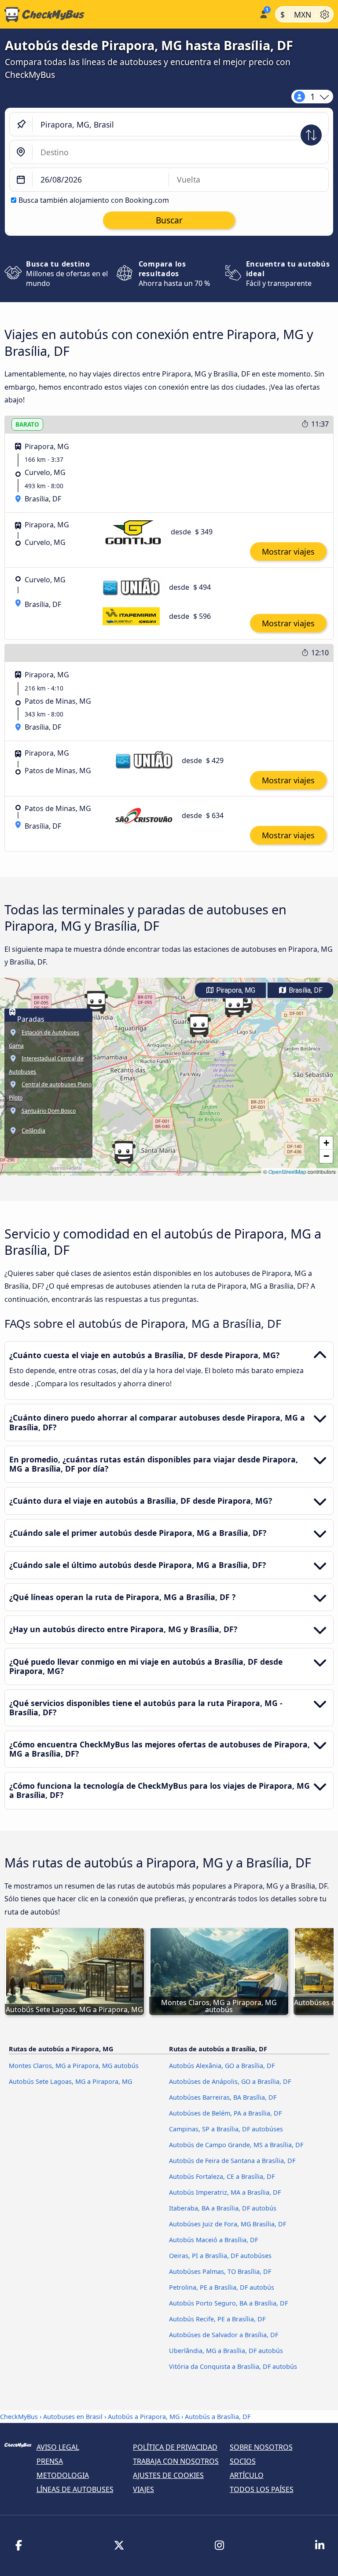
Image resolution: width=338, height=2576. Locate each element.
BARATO (27, 424)
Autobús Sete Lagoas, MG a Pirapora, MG (70, 2081)
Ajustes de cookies (168, 2475)
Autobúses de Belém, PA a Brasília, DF (225, 2113)
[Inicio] (128, 15)
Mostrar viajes (288, 552)
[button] (124, 1152)
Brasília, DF (305, 990)
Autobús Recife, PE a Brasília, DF (217, 2319)
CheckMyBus (19, 2417)
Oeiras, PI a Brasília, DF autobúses (220, 2256)
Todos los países (262, 2489)
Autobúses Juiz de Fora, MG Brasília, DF (228, 2224)
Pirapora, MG (235, 990)
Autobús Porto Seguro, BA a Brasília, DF (228, 2303)
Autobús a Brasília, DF (218, 2417)
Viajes (143, 2489)
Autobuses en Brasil (73, 2417)
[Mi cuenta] (263, 13)
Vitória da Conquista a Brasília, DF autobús (233, 2366)
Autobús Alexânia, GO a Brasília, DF (222, 2066)
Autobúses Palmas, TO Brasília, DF (220, 2271)
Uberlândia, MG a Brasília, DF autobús (226, 2351)
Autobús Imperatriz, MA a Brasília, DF (225, 2192)
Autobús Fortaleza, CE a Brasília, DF (222, 2176)
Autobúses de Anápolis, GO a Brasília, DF (230, 2081)
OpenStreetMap (287, 1171)
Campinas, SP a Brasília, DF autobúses (226, 2129)
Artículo (247, 2475)
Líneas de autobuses (75, 2489)
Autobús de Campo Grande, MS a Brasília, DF (236, 2145)
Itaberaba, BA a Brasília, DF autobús (223, 2208)
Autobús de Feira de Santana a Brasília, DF (232, 2161)
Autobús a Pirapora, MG (144, 2417)
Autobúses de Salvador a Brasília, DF (224, 2335)
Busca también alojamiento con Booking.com (94, 200)
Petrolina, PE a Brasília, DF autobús (222, 2287)
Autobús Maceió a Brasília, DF (213, 2240)
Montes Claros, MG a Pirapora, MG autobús (74, 2066)
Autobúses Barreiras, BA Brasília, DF (223, 2097)
